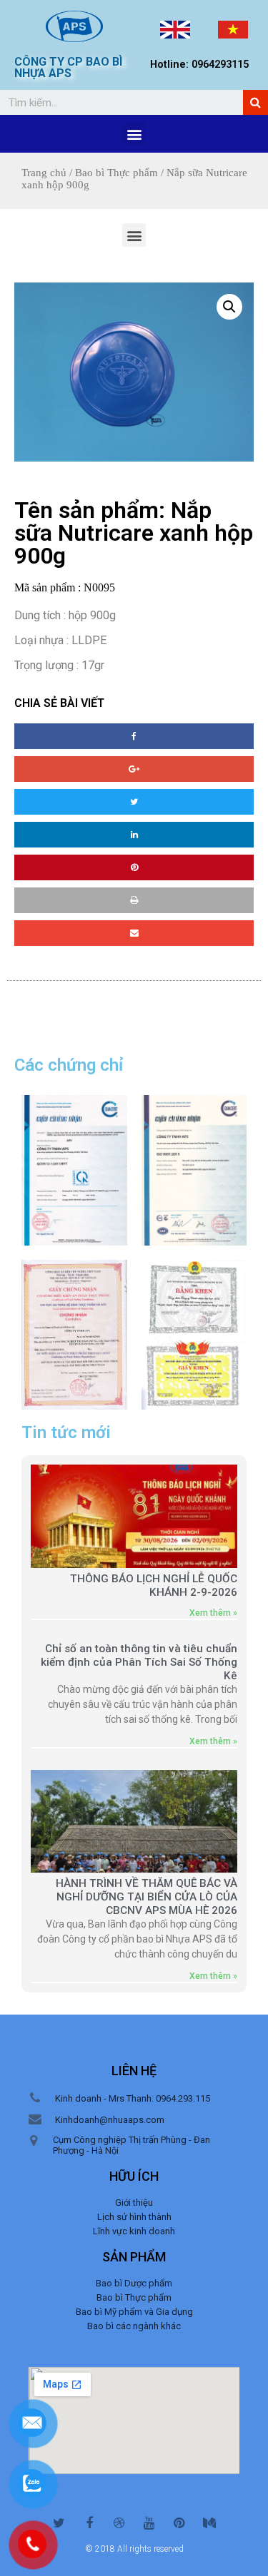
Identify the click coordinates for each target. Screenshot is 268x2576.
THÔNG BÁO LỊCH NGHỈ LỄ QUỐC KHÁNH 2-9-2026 (154, 1585)
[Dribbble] (119, 2523)
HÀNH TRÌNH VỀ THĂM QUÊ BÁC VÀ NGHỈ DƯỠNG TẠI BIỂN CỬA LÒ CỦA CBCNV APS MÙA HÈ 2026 (147, 1897)
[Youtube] (149, 2523)
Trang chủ (44, 173)
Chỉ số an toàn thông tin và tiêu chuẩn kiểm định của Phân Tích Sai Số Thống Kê (139, 1662)
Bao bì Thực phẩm (116, 173)
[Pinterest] (179, 2523)
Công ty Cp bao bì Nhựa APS (68, 67)
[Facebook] (89, 2523)
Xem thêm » (213, 1613)
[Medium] (209, 2523)
